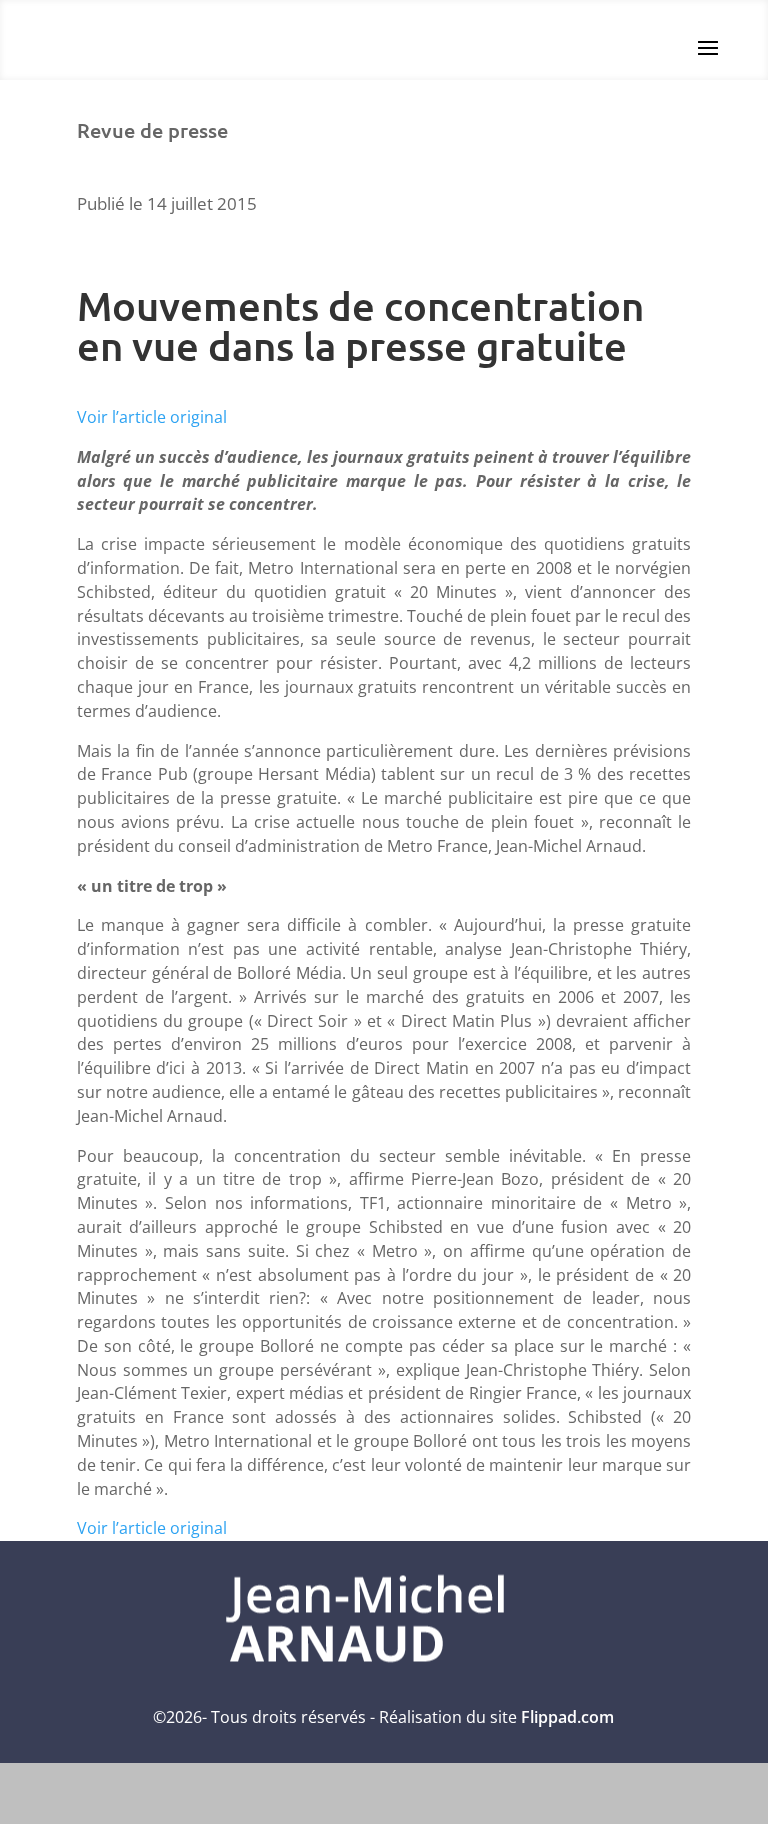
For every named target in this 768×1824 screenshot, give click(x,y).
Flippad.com (567, 1717)
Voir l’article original (152, 417)
